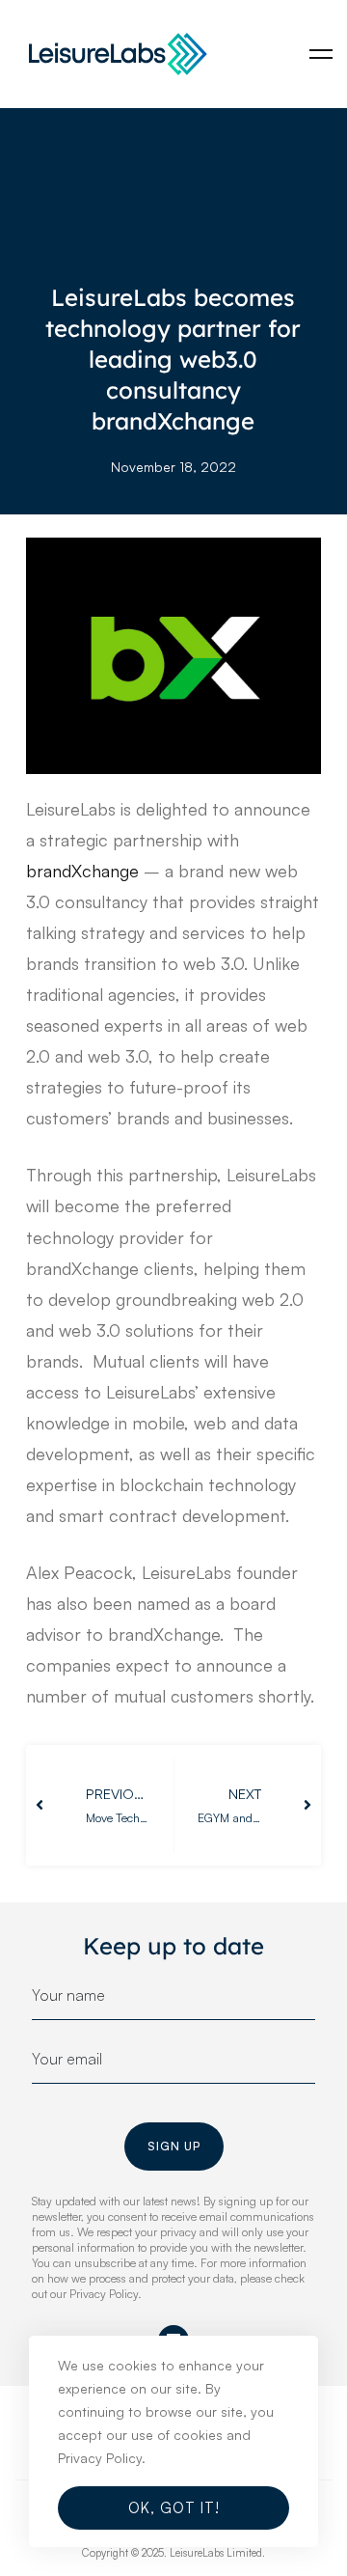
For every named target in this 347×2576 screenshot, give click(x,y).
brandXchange (82, 871)
